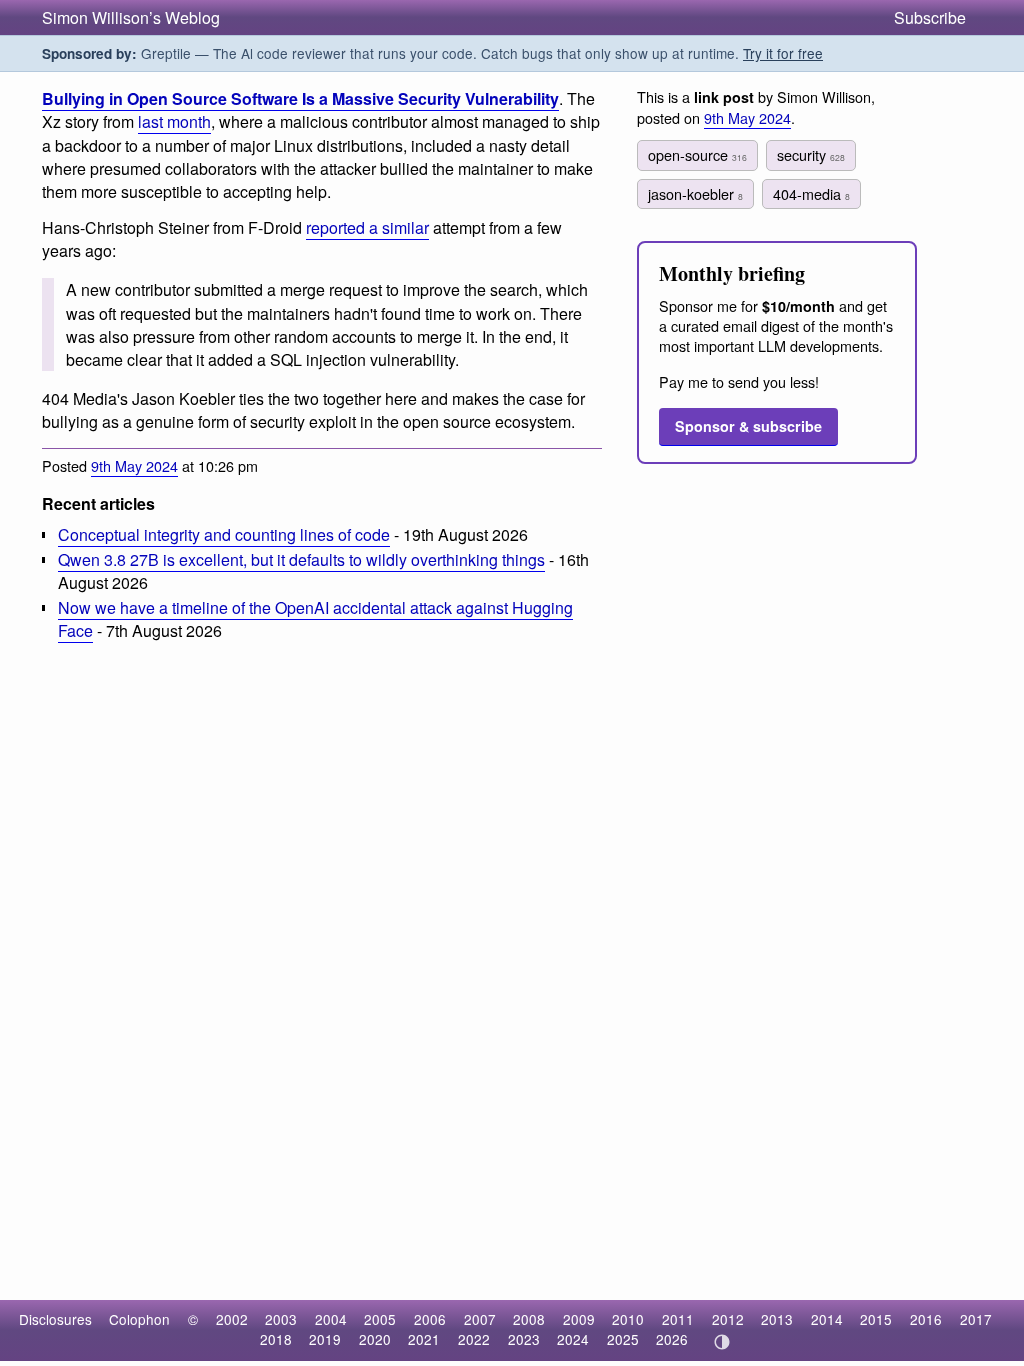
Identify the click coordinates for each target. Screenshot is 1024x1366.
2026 (672, 1339)
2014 (827, 1319)
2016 (926, 1319)
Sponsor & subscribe (748, 426)
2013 (777, 1319)
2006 (430, 1319)
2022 (474, 1339)
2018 (276, 1339)
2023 (524, 1339)
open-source (697, 154)
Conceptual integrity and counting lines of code (224, 534)
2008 (529, 1319)
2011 (678, 1319)
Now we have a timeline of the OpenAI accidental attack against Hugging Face (315, 619)
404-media (811, 193)
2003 (281, 1319)
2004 (331, 1319)
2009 (579, 1319)
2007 (480, 1319)
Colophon (139, 1319)
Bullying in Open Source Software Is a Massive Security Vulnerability (300, 98)
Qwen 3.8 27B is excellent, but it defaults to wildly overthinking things (301, 559)
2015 (876, 1319)
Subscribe (930, 17)
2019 (325, 1339)
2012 (728, 1319)
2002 (232, 1319)
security (811, 154)
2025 (623, 1339)
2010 (628, 1319)
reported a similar (367, 227)
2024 (573, 1339)
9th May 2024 (134, 465)
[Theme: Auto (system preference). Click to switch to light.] (721, 1342)
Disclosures (55, 1319)
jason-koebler (695, 193)
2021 (424, 1339)
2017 (976, 1319)
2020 (375, 1339)
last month (174, 121)
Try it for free (783, 53)
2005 (380, 1319)
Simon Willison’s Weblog (131, 17)
